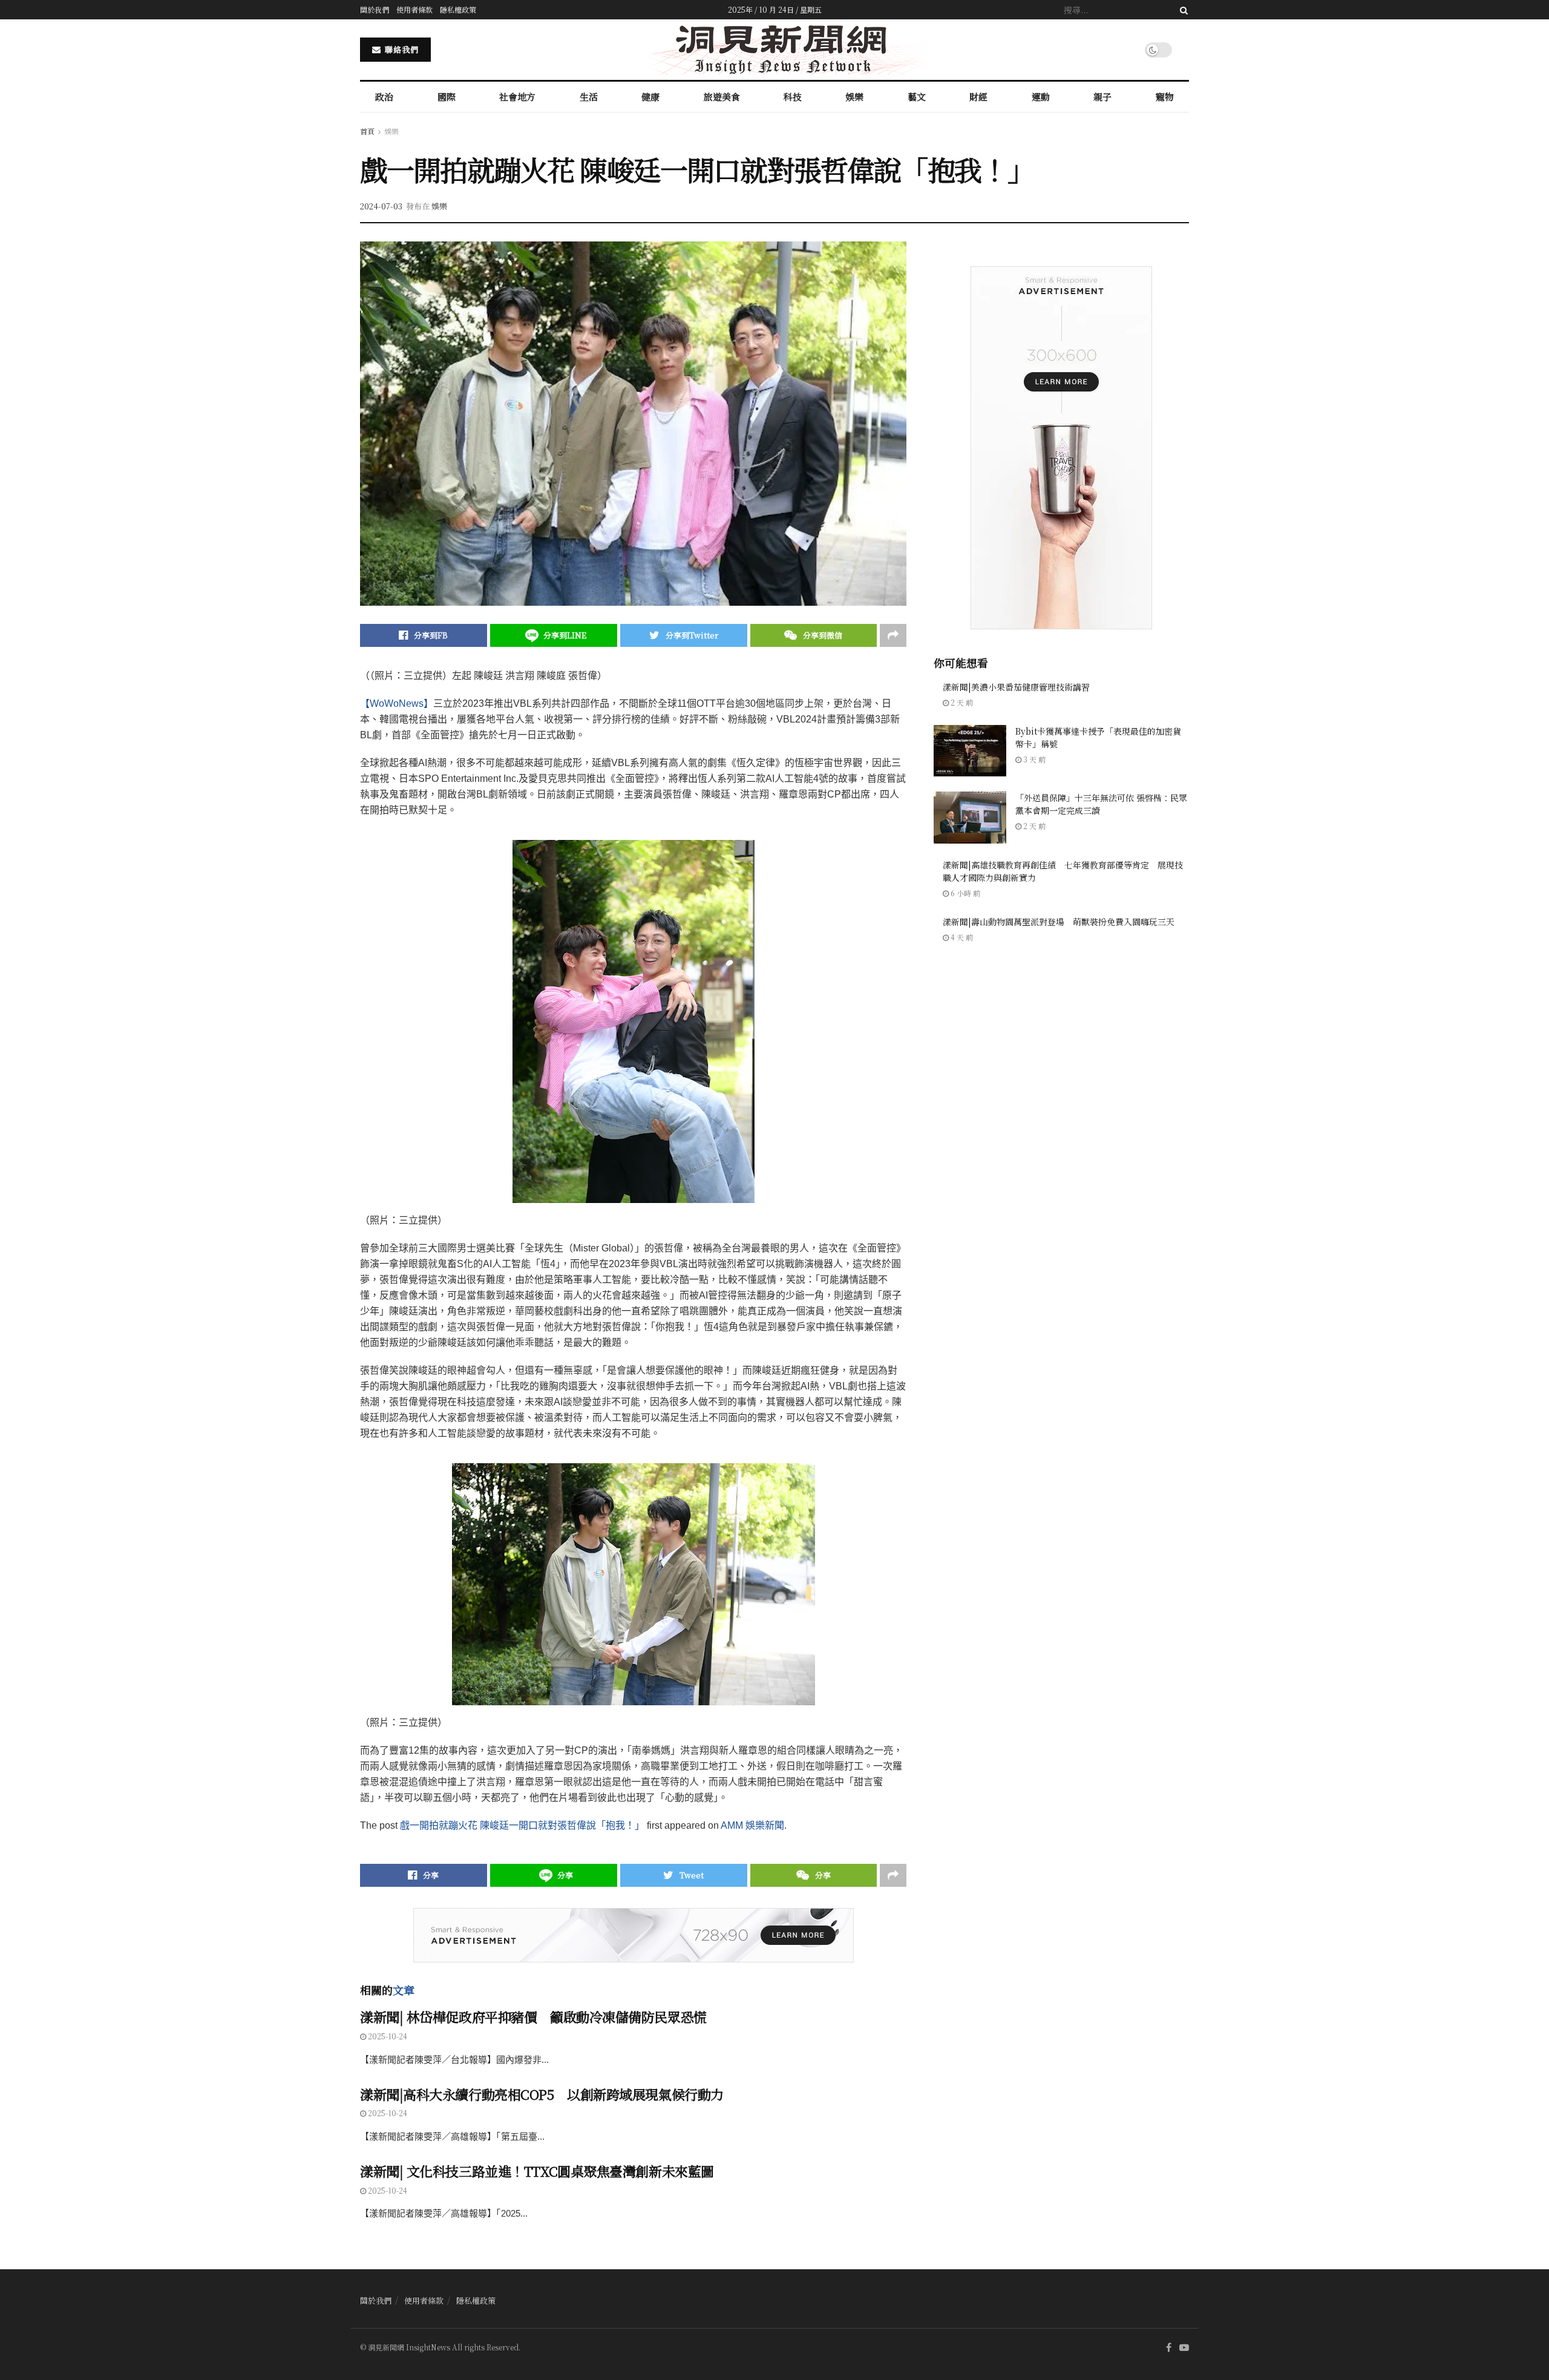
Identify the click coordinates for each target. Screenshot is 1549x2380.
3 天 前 (1033, 759)
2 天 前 (961, 702)
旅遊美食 (722, 97)
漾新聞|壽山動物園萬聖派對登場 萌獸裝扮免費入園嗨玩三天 (1059, 922)
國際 (447, 97)
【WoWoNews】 (397, 703)
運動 (1041, 97)
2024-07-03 (381, 206)
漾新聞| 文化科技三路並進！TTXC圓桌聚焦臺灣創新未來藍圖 (537, 2171)
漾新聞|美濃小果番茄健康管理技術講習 (1016, 687)
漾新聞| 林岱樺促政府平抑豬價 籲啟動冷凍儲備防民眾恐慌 (533, 2017)
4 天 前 (961, 937)
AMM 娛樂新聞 (752, 1825)
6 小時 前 (964, 893)
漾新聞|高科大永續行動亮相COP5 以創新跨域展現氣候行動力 (542, 2094)
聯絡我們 (401, 49)
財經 (978, 97)
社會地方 (517, 97)
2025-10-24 (387, 2036)
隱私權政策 (458, 9)
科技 (793, 97)
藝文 (917, 97)
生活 (589, 97)
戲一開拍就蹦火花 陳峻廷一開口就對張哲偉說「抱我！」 (522, 1825)
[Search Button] (1182, 10)
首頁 (367, 131)
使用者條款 (414, 9)
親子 (1102, 97)
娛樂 (854, 97)
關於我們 (375, 9)
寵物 (1165, 97)
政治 (384, 97)
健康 (650, 97)
